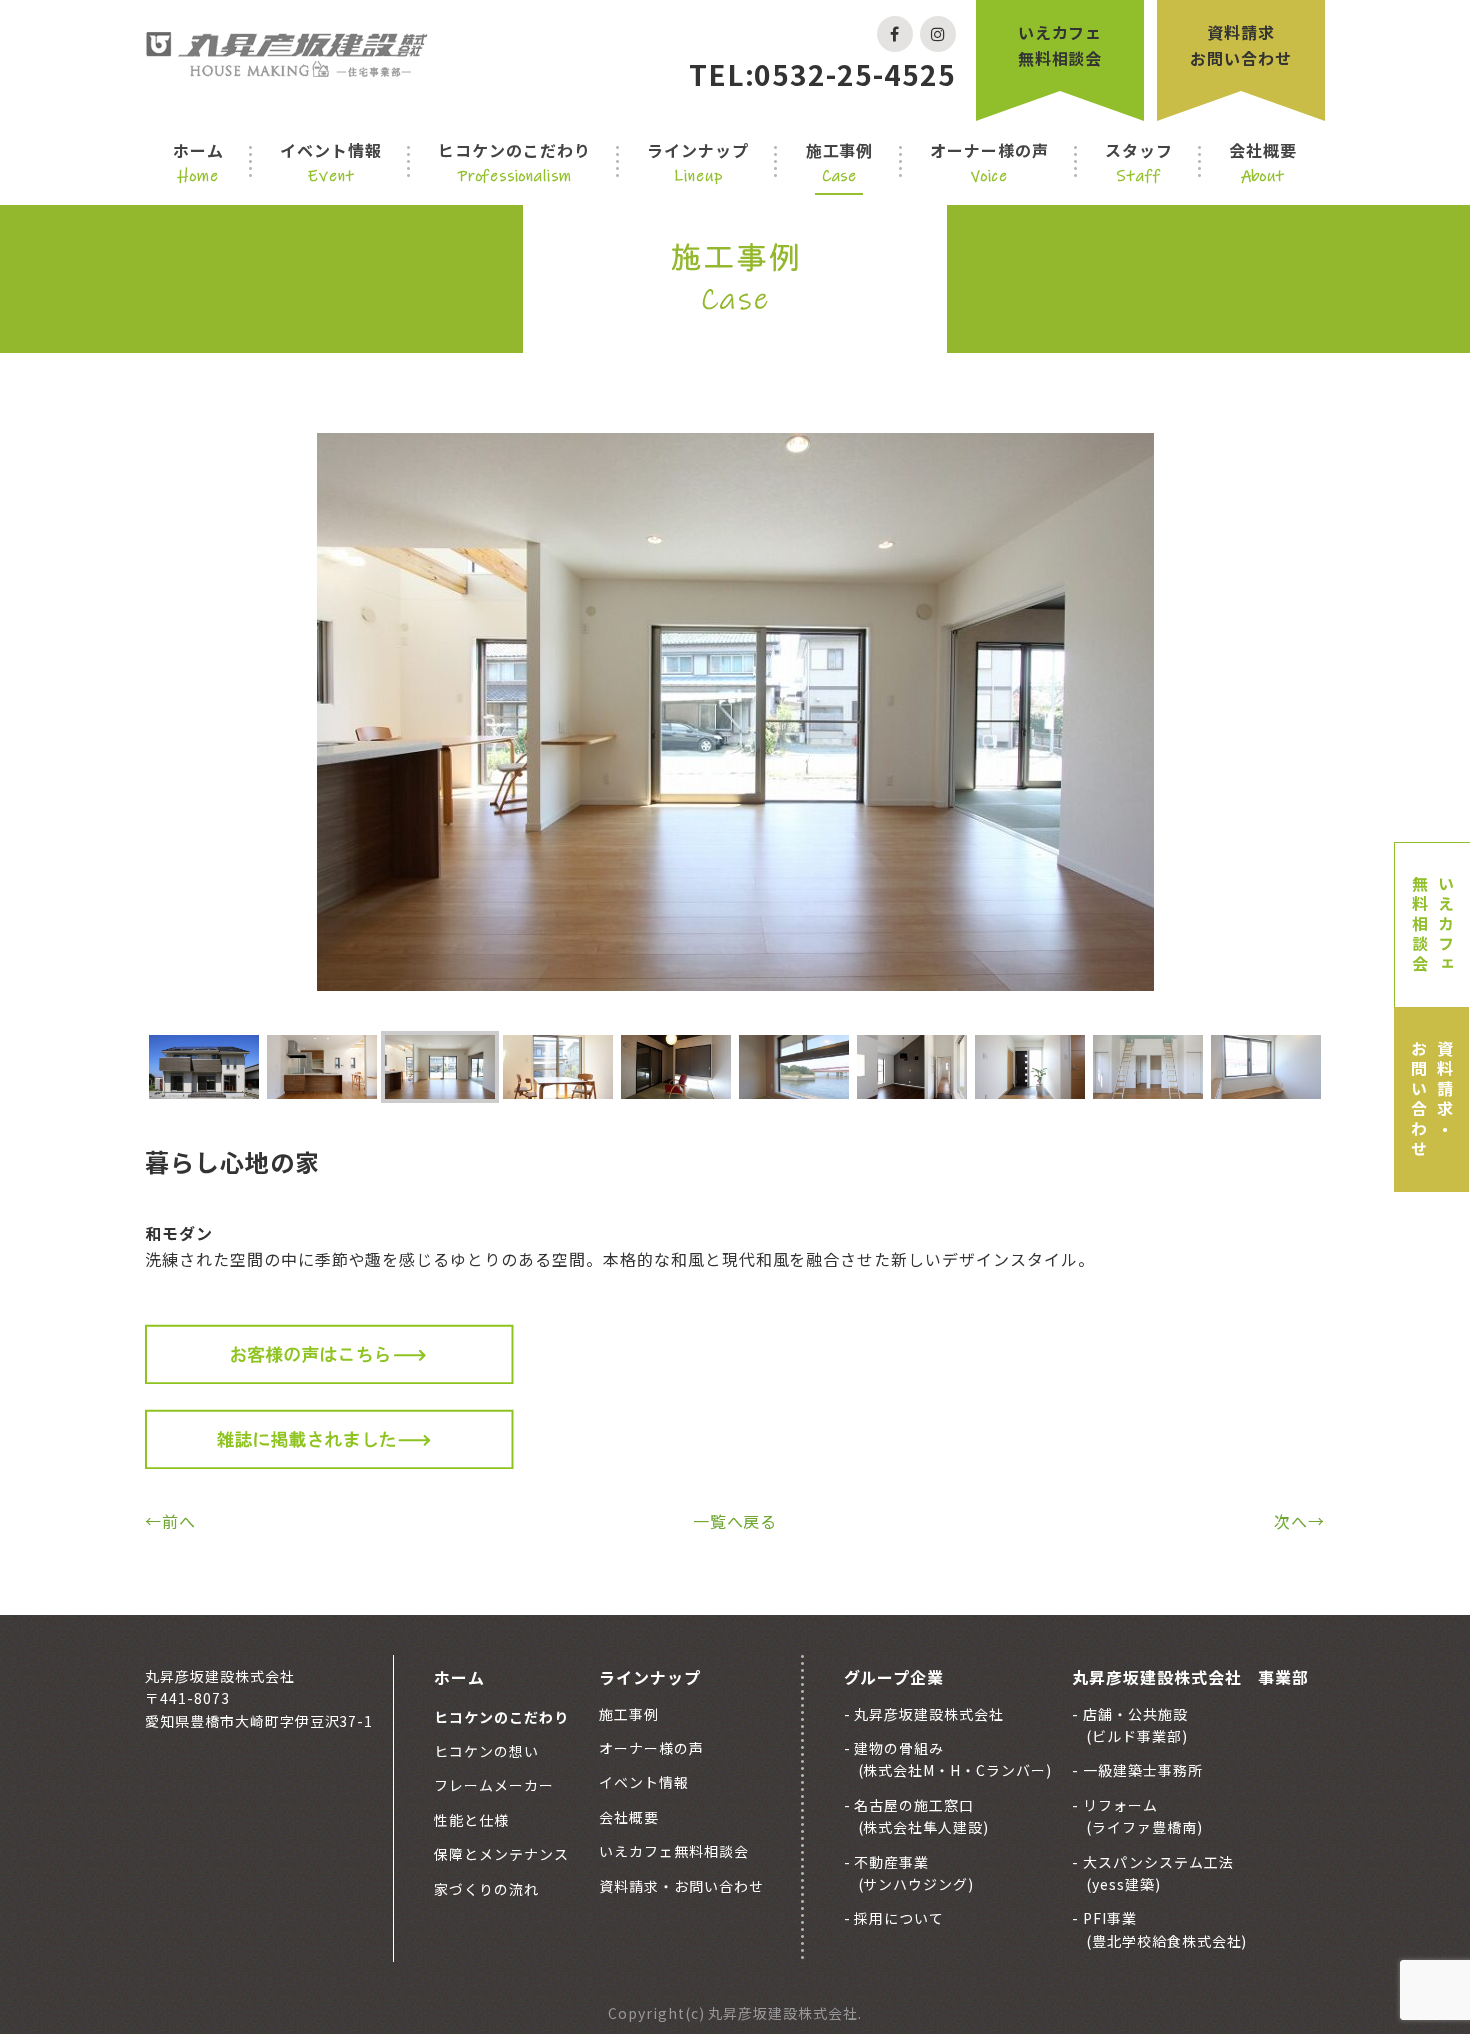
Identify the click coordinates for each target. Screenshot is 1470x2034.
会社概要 (1263, 162)
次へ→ (1299, 1521)
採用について (898, 1918)
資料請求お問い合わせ (1241, 45)
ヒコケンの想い (486, 1751)
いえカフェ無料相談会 (1060, 45)
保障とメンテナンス (501, 1854)
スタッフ (1139, 162)
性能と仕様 (471, 1820)
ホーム (198, 162)
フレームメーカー (494, 1785)
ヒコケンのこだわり (514, 162)
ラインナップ (698, 162)
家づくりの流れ (486, 1889)
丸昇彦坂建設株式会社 (928, 1714)
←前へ (170, 1521)
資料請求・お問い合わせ (1432, 1100)
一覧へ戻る (735, 1521)
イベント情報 (331, 162)
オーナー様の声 (989, 162)
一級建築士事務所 (1141, 1770)
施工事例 (840, 162)
